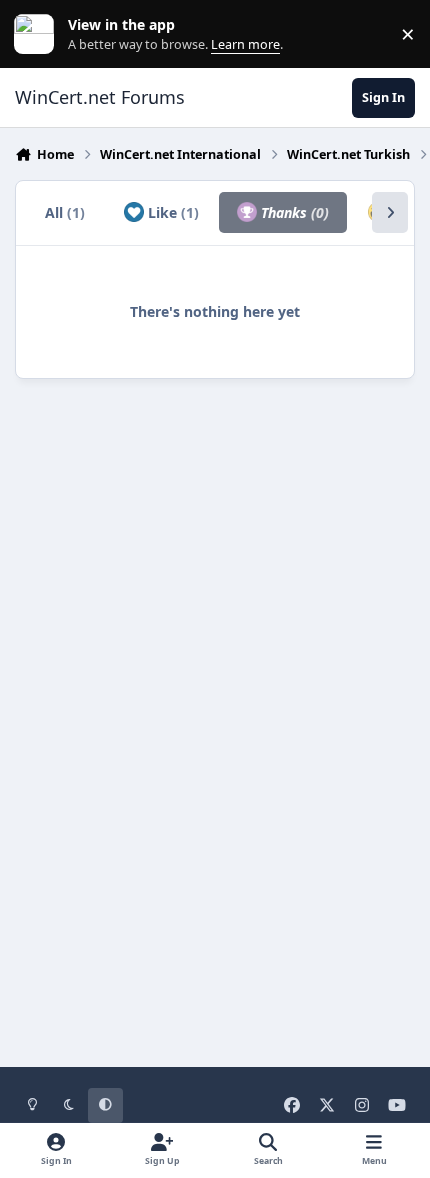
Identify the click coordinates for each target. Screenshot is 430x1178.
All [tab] (65, 212)
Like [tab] (171, 212)
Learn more (38, 34)
